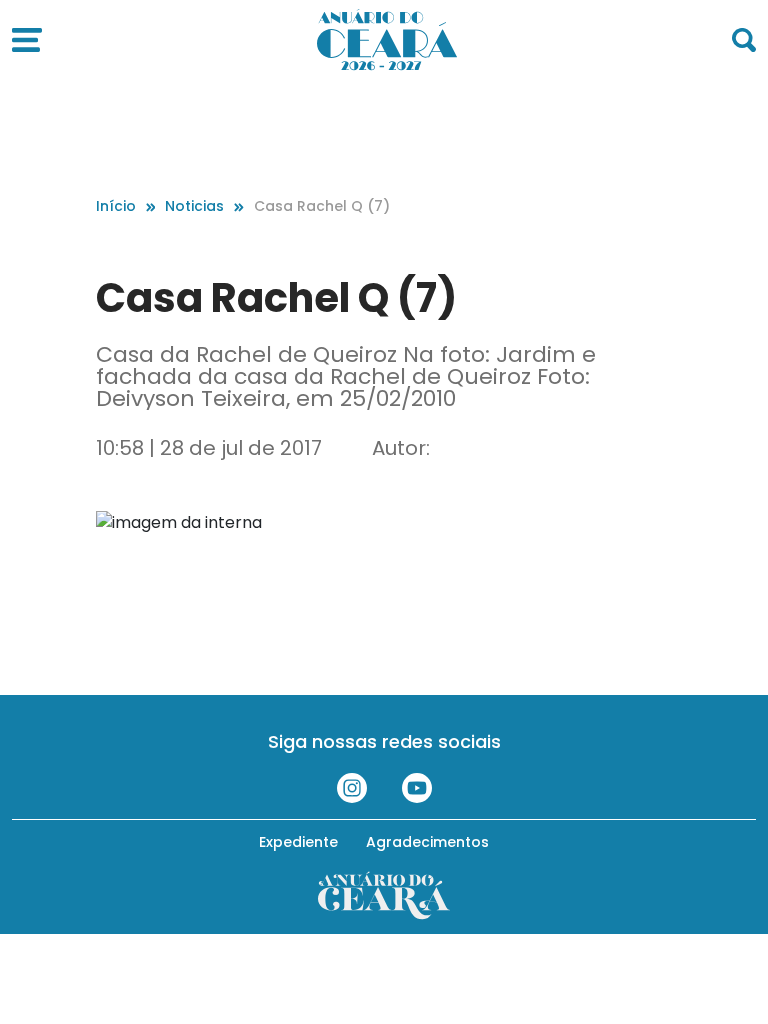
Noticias (194, 206)
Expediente (298, 842)
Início (116, 206)
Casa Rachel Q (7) (322, 206)
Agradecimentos (427, 842)
